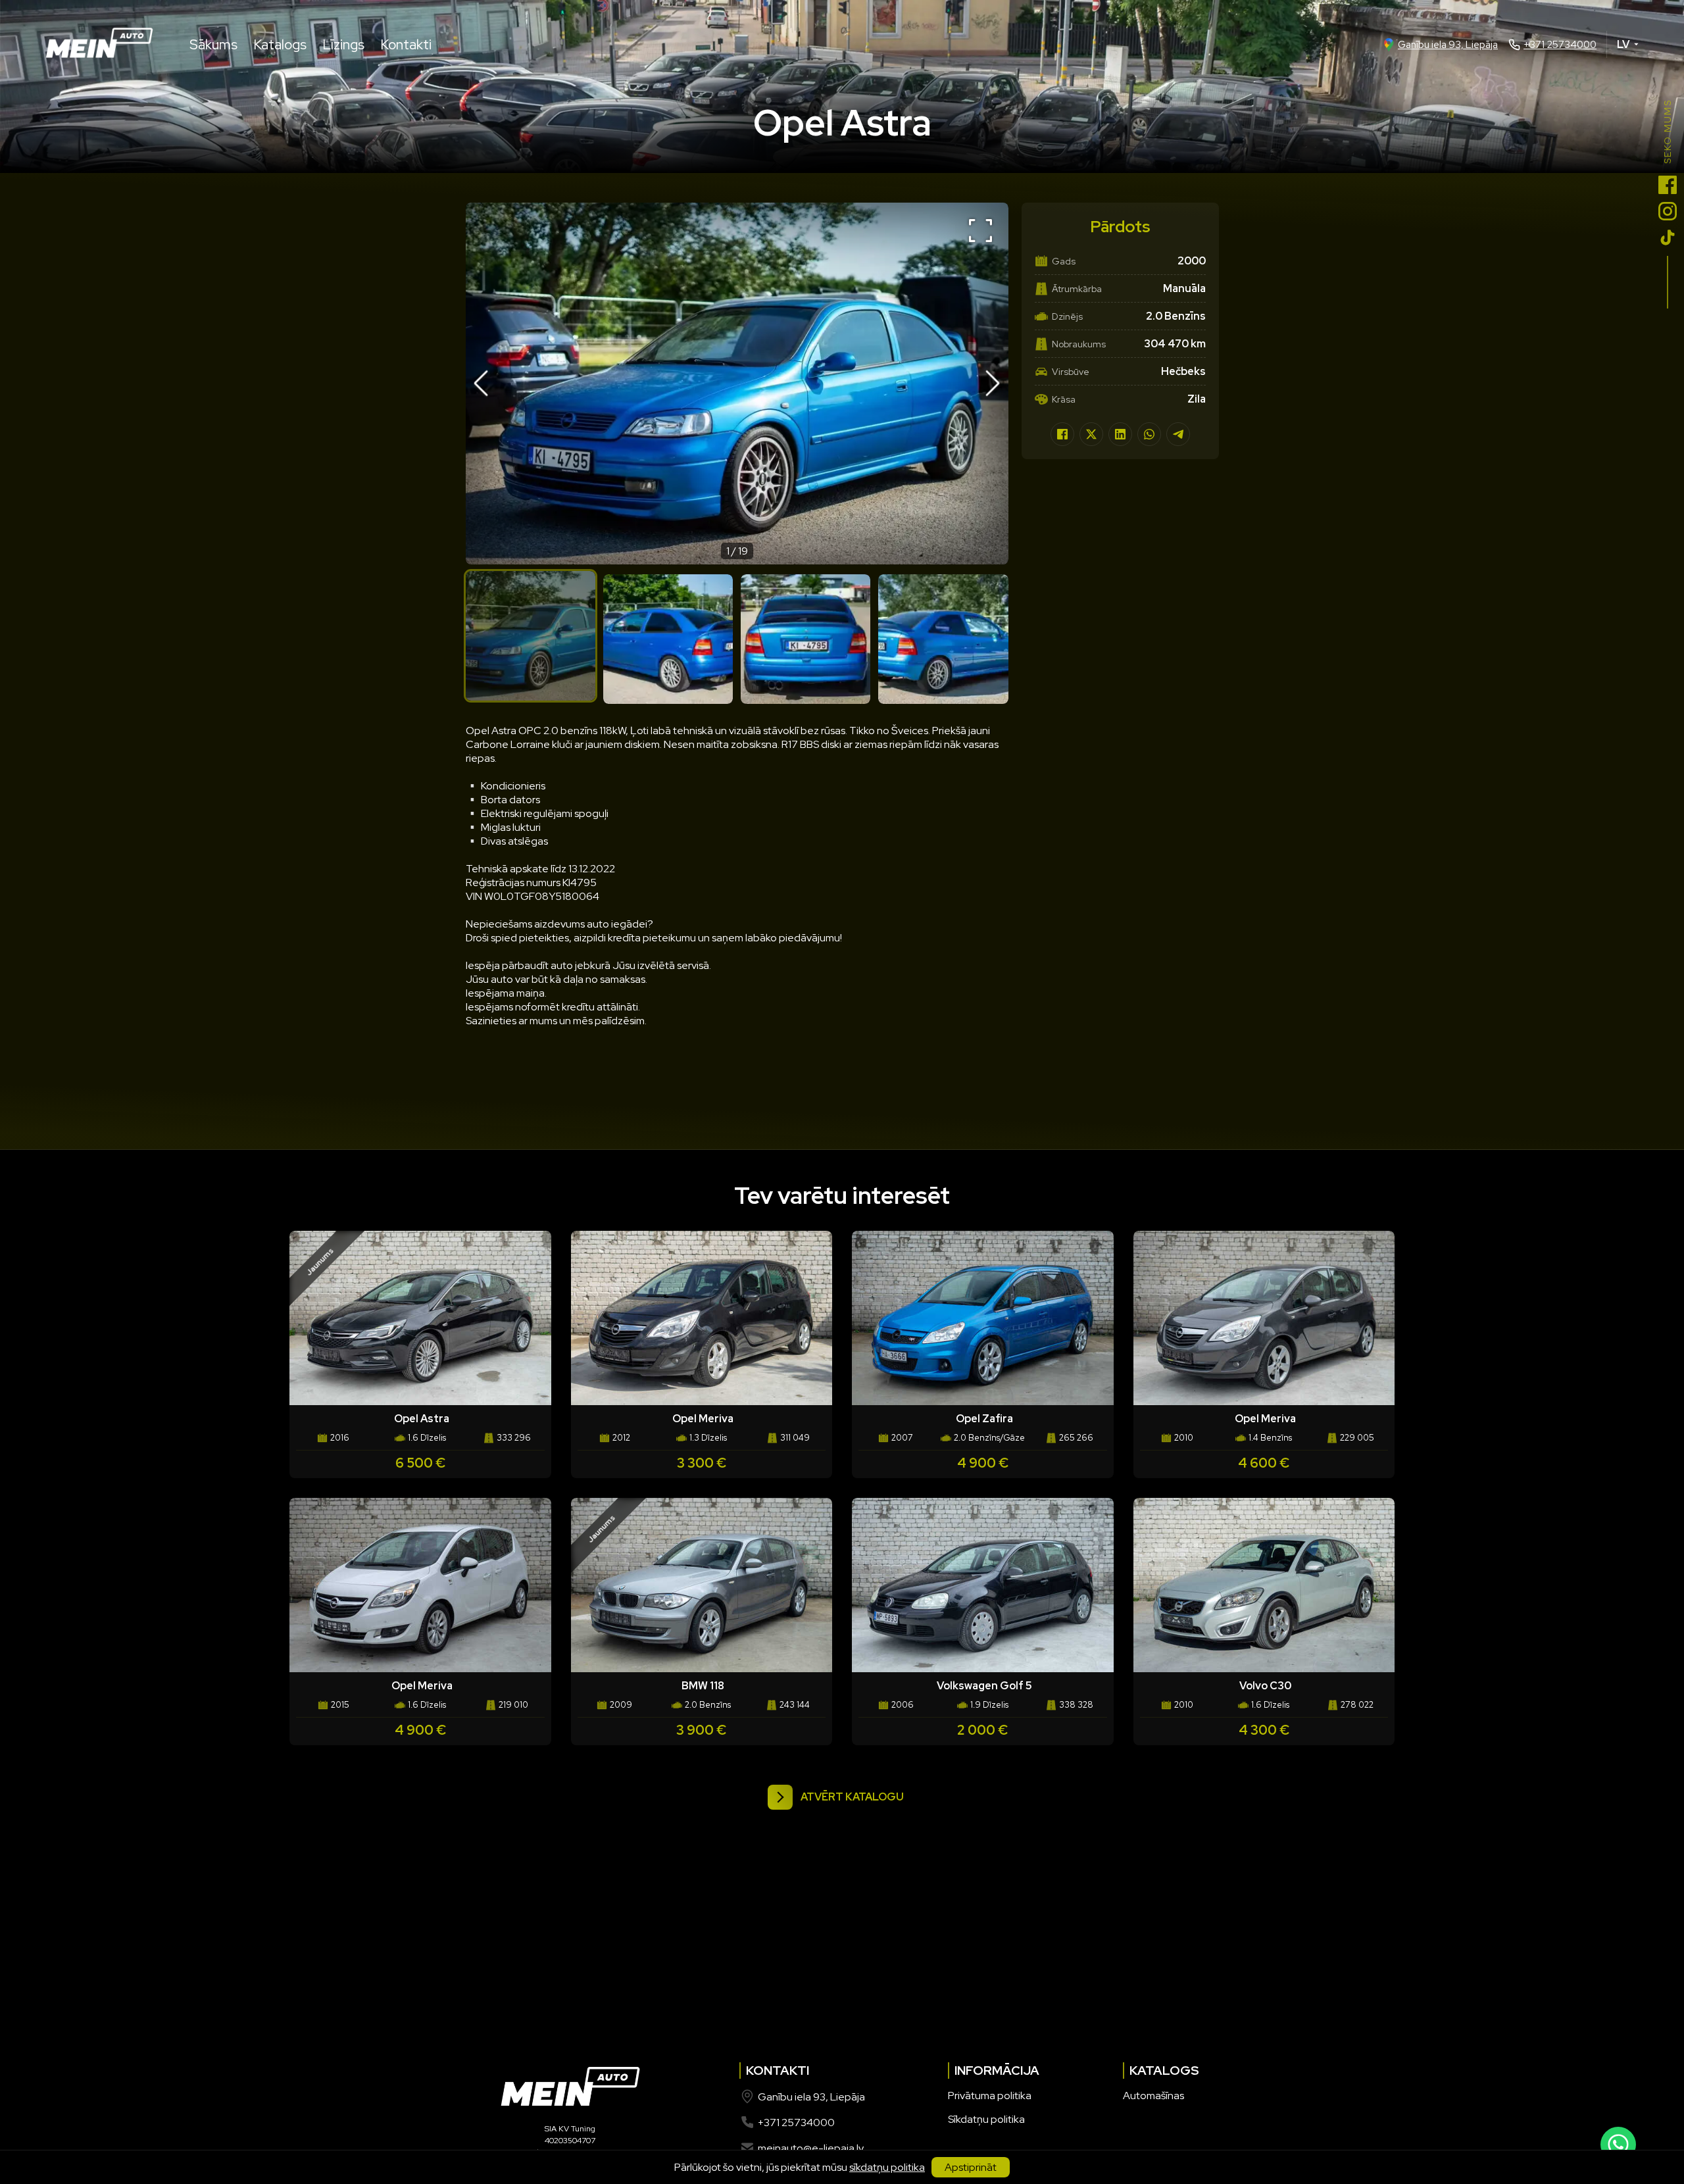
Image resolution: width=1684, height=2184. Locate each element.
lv (1623, 44)
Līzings (343, 44)
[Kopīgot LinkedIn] (1120, 434)
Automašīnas (1153, 2096)
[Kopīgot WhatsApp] (1149, 434)
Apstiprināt (971, 2167)
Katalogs (280, 44)
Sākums (213, 44)
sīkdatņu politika (887, 2167)
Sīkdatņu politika (986, 2119)
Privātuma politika (990, 2096)
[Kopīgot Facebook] (1062, 434)
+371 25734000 (1560, 45)
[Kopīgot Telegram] (1178, 434)
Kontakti (406, 44)
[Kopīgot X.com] (1091, 434)
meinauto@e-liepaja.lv (811, 2148)
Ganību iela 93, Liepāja (1448, 45)
